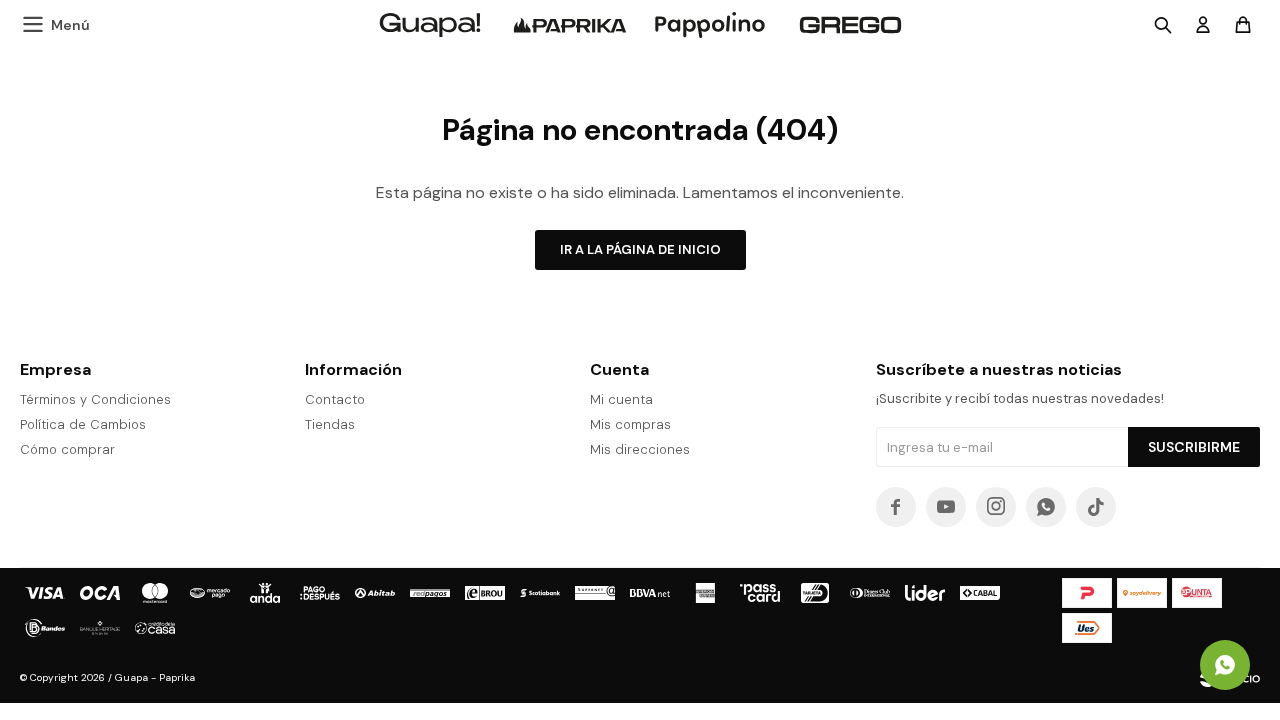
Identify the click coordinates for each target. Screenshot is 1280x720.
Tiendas (330, 424)
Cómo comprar (67, 449)
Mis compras (630, 424)
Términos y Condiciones (95, 399)
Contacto (335, 399)
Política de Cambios (83, 424)
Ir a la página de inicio (640, 249)
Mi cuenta (621, 399)
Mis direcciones (640, 449)
